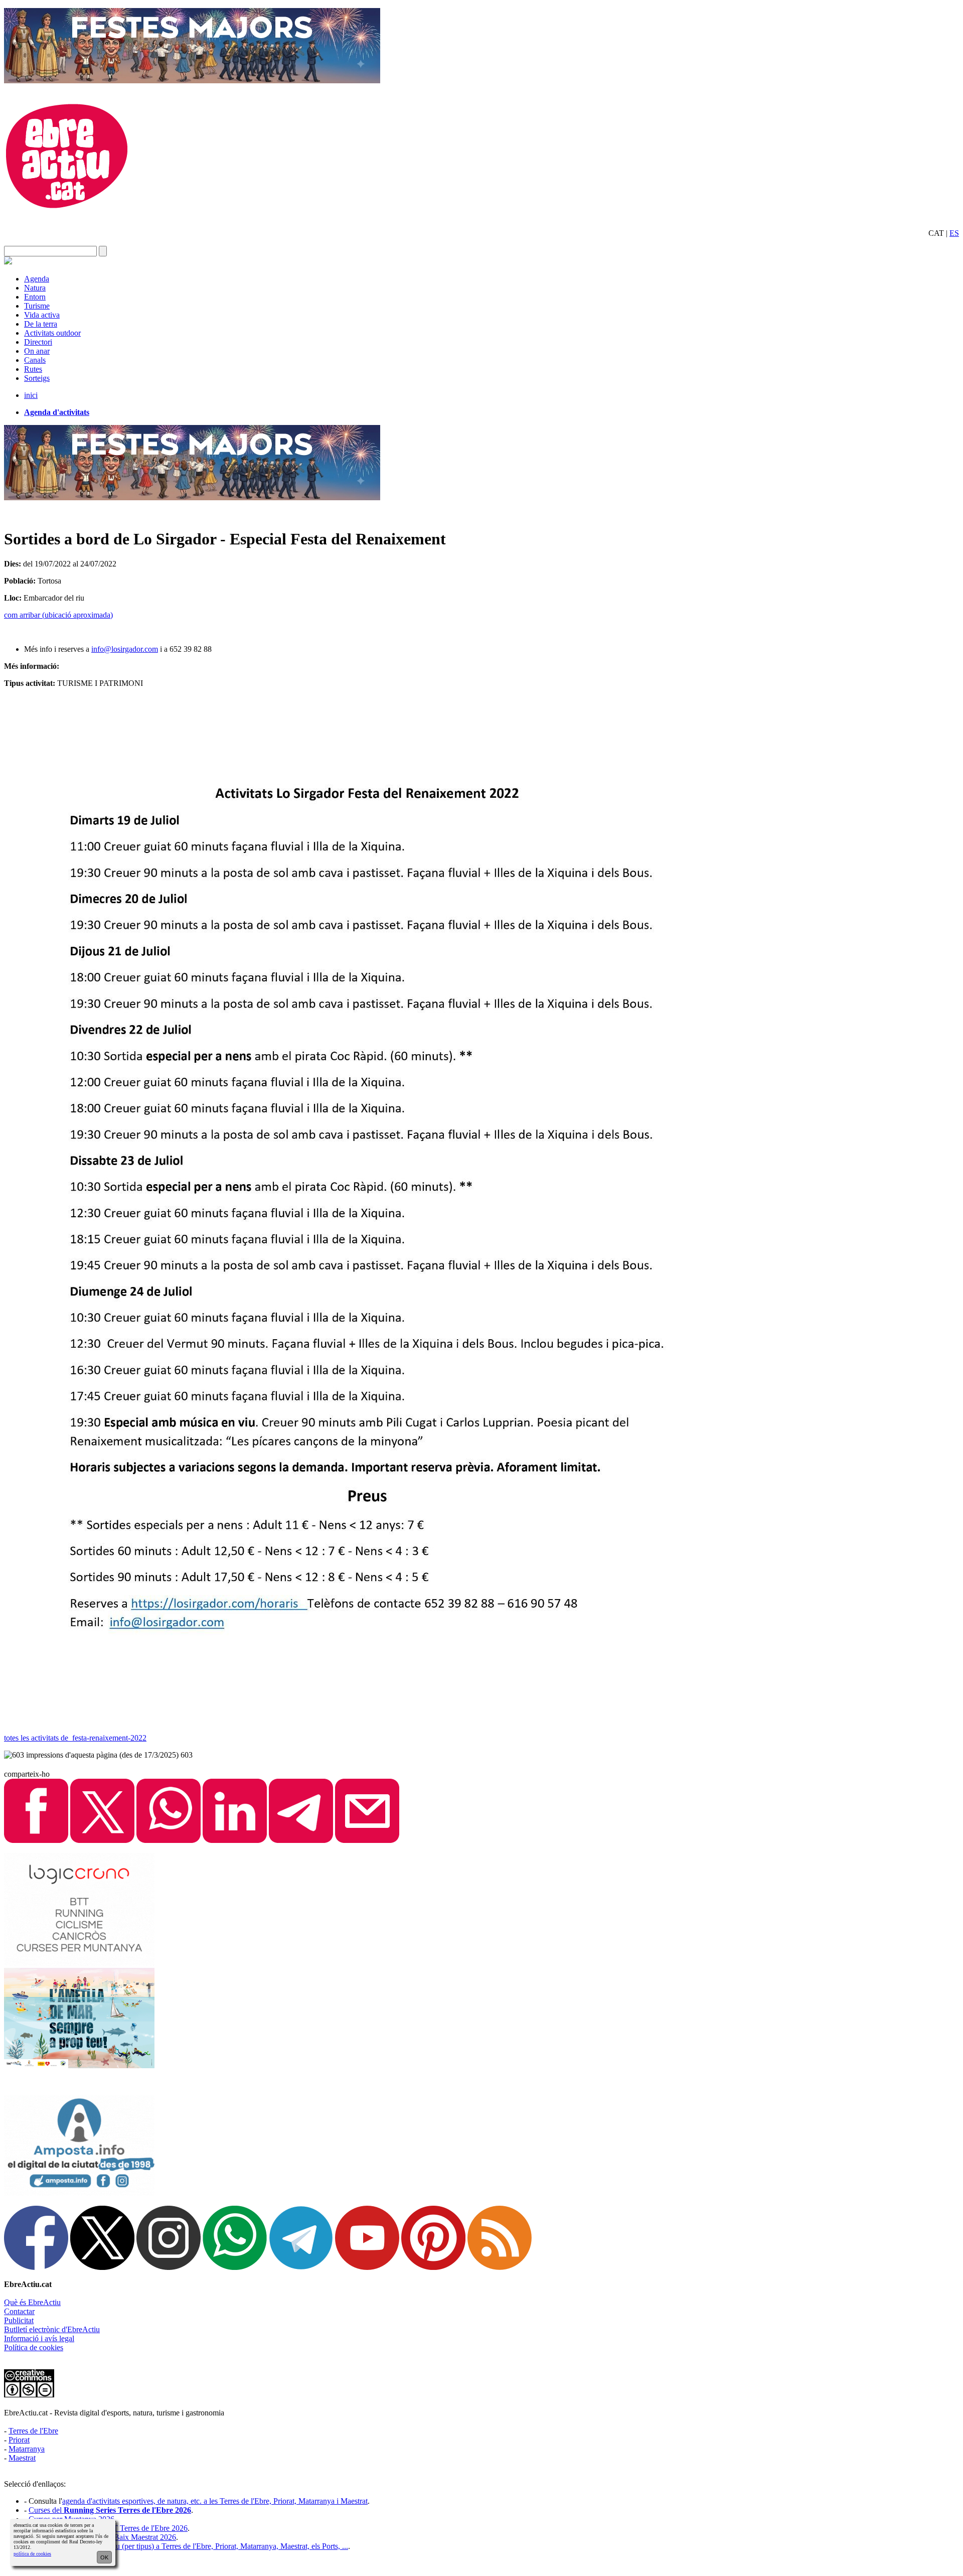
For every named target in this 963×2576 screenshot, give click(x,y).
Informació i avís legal (39, 2338)
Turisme (37, 306)
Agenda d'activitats (57, 412)
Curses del (110, 2510)
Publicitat (19, 2320)
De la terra (41, 324)
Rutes (33, 369)
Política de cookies (34, 2347)
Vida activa (42, 315)
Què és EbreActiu (32, 2302)
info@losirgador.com (125, 649)
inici (31, 395)
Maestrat (22, 2458)
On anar (37, 351)
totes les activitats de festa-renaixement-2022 (75, 1738)
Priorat (19, 2440)
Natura (35, 288)
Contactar (19, 2311)
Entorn (35, 297)
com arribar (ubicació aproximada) (58, 615)
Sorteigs (37, 378)
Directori (38, 342)
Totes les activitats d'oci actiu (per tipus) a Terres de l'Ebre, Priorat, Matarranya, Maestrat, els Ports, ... (188, 2546)
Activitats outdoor (52, 333)
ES (954, 233)
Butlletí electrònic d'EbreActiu (52, 2329)
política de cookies (32, 2554)
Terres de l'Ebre (33, 2431)
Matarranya (27, 2449)
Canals (35, 360)
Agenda (37, 279)
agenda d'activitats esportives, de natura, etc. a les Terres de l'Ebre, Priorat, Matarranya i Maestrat (215, 2501)
